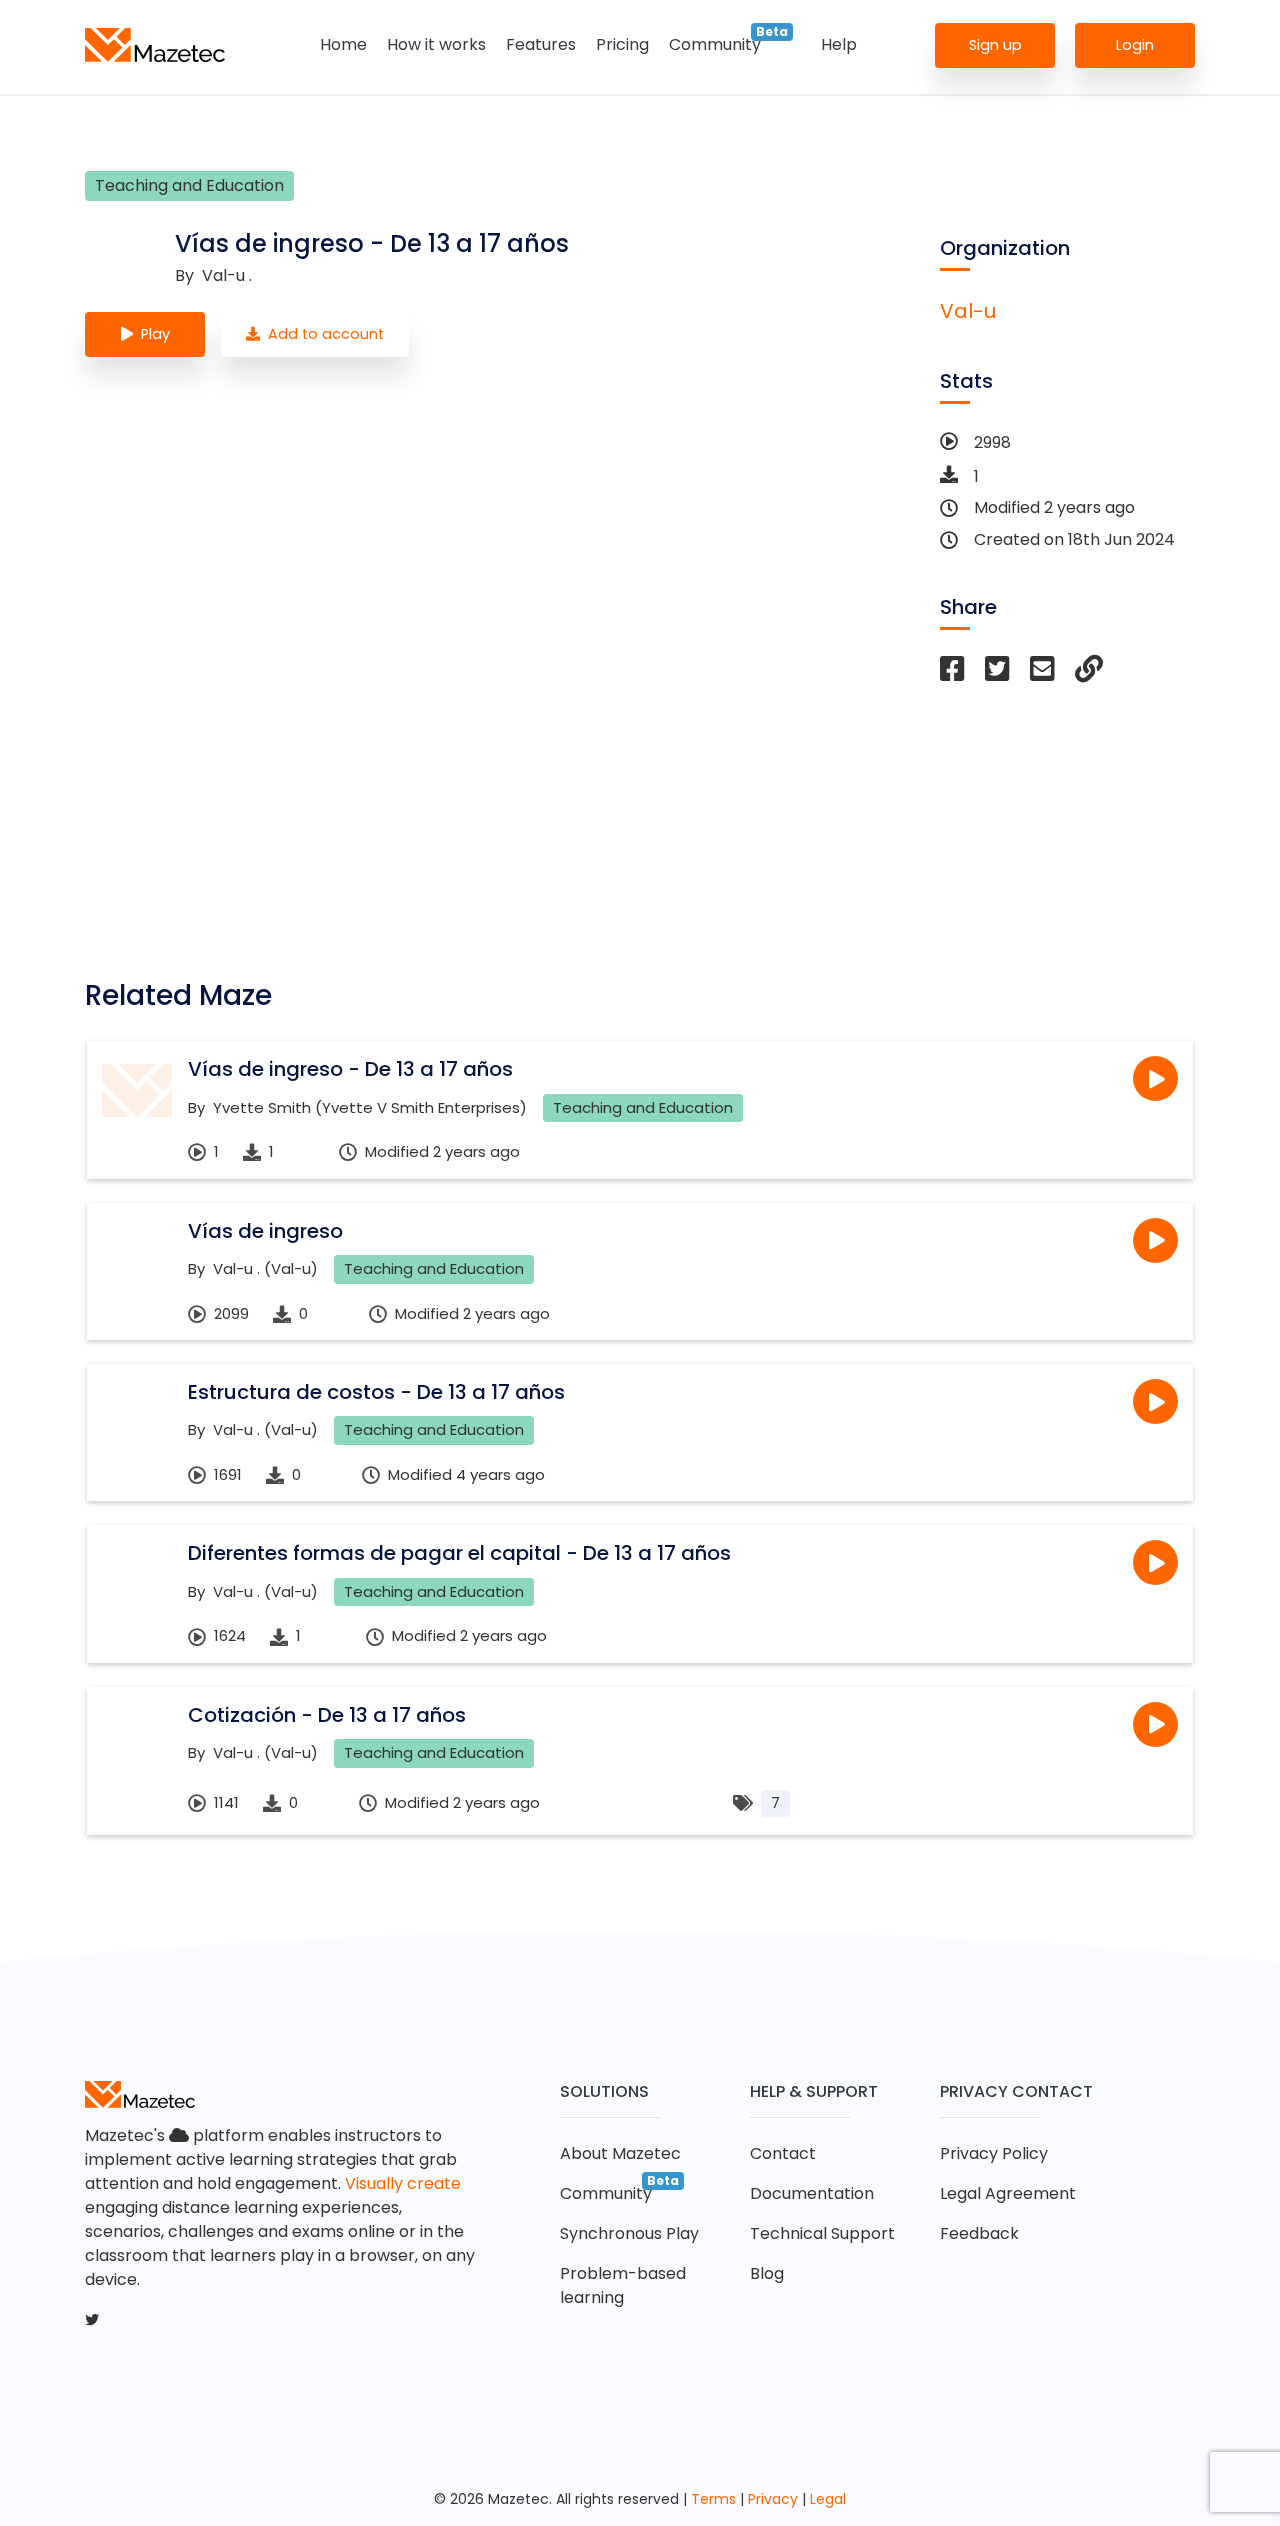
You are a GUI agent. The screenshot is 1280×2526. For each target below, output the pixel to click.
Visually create (403, 2183)
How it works (436, 44)
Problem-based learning (623, 2285)
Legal (828, 2499)
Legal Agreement (1008, 2193)
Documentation (812, 2193)
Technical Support (822, 2233)
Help (839, 44)
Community (715, 44)
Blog (767, 2273)
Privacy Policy (994, 2153)
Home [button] (343, 44)
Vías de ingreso (265, 1231)
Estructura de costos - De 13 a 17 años (376, 1392)
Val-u (968, 311)
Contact (783, 2153)
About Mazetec (620, 2153)
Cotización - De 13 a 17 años (327, 1715)
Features (541, 44)
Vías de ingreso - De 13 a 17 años (350, 1069)
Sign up (995, 44)
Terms (713, 2499)
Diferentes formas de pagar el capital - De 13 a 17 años (459, 1553)
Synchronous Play (629, 2233)
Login (1135, 44)
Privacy (773, 2499)
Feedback (979, 2233)
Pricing (622, 44)
